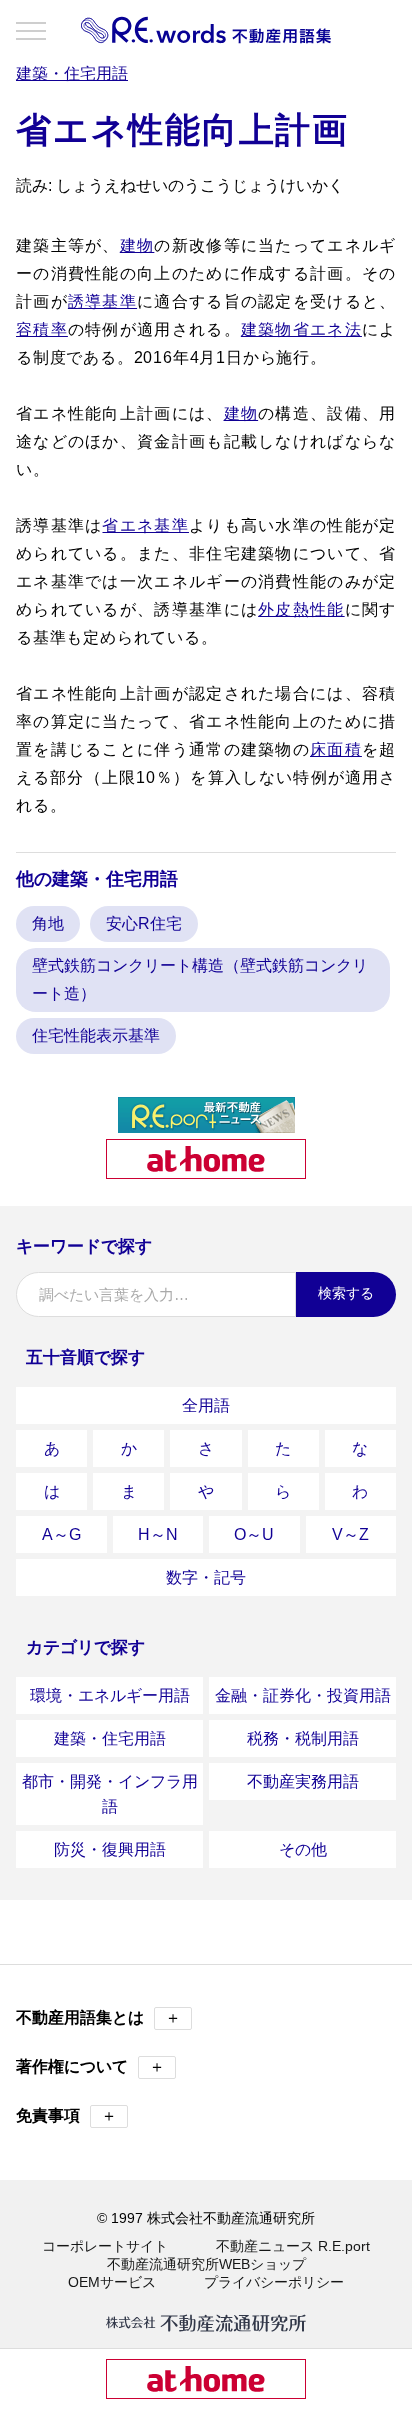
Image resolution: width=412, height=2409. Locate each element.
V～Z (350, 1534)
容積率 (42, 329)
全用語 (206, 1405)
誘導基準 (102, 301)
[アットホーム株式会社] (206, 1170)
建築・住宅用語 (110, 1738)
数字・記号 (206, 1577)
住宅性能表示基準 (96, 1035)
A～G (61, 1534)
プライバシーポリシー (274, 2282)
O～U (254, 1534)
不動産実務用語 (303, 1781)
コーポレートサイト (105, 2246)
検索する (346, 1293)
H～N (158, 1534)
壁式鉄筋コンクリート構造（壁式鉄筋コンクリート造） (200, 979)
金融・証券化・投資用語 (303, 1695)
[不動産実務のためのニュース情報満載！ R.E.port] (206, 1124)
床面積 (336, 749)
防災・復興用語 (110, 1849)
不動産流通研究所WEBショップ (206, 2264)
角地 (48, 923)
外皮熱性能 (301, 609)
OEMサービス (112, 2282)
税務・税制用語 (303, 1738)
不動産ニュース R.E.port (293, 2246)
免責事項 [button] (66, 2115)
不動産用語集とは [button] (98, 2017)
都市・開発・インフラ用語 (110, 1794)
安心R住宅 (144, 923)
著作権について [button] (90, 2066)
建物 (137, 245)
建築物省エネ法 (301, 329)
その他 (303, 1849)
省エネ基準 (145, 525)
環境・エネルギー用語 (110, 1695)
